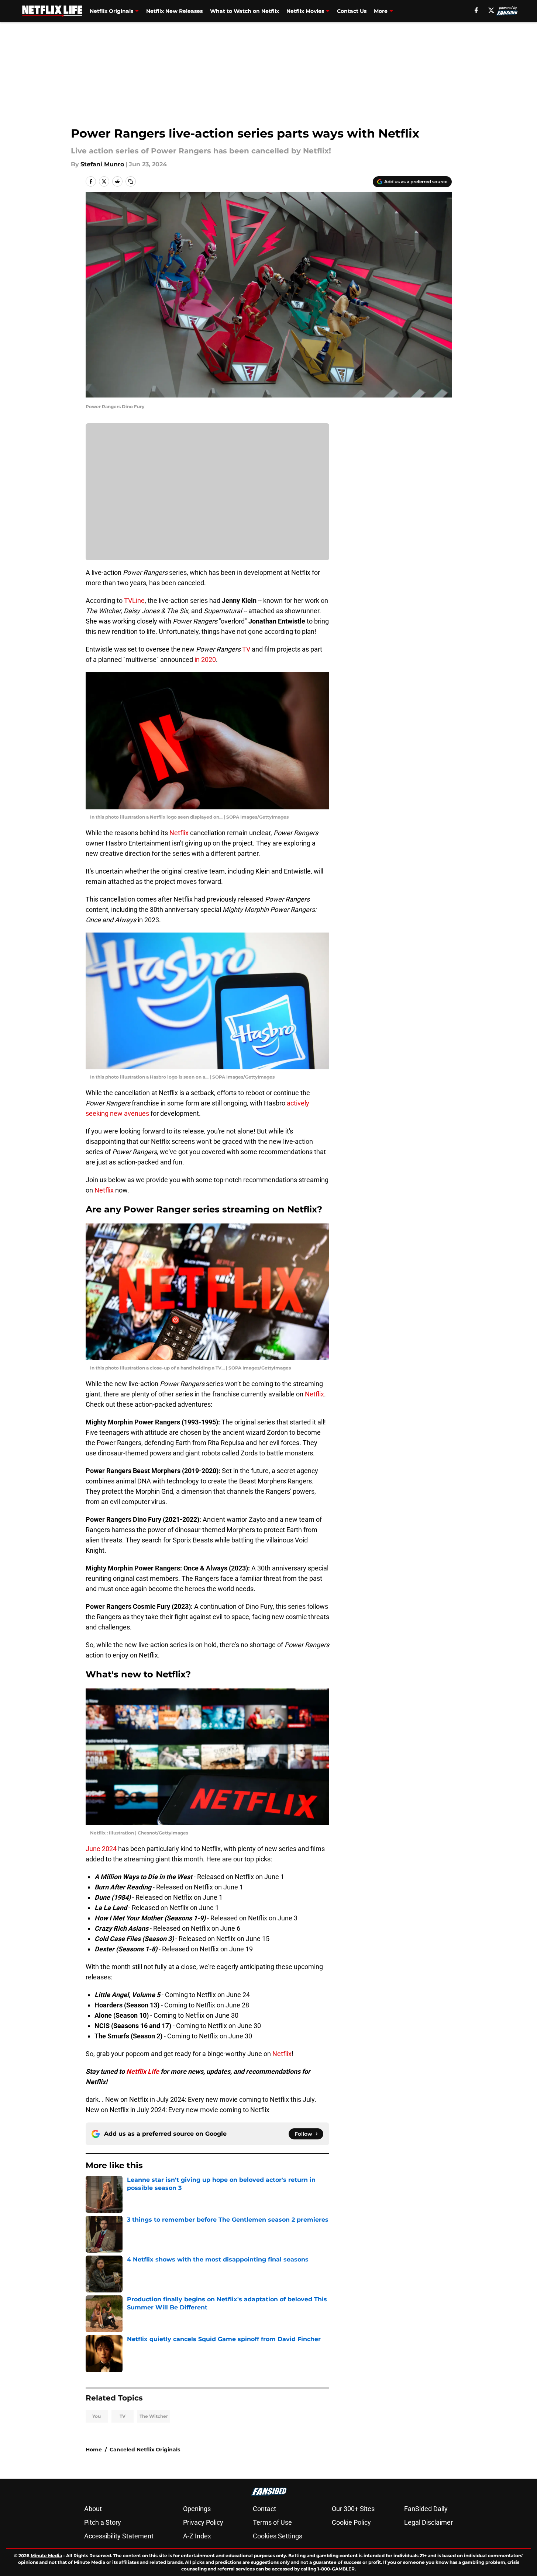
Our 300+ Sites (353, 2509)
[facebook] (476, 10)
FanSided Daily (426, 2509)
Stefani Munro (102, 164)
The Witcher (154, 2416)
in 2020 (205, 659)
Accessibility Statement (119, 2536)
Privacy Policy (203, 2522)
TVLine (134, 600)
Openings (197, 2509)
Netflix (179, 833)
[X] (491, 10)
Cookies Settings (278, 2536)
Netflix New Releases (174, 11)
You (97, 2416)
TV (246, 649)
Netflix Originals (111, 11)
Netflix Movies (305, 11)
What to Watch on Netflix (245, 11)
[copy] (131, 181)
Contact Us (352, 11)
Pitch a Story (103, 2522)
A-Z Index (197, 2536)
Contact (264, 2509)
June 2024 (101, 1849)
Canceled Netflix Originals (145, 2450)
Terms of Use (272, 2522)
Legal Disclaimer (428, 2522)
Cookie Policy (351, 2522)
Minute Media (46, 2556)
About (93, 2509)
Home (94, 2450)
